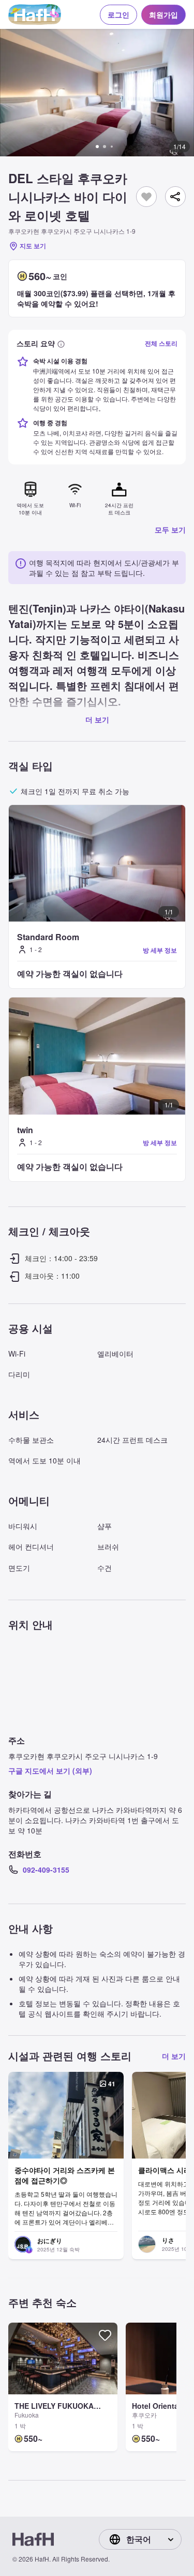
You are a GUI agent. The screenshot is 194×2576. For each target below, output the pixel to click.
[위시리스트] (146, 197)
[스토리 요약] (61, 343)
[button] (97, 93)
